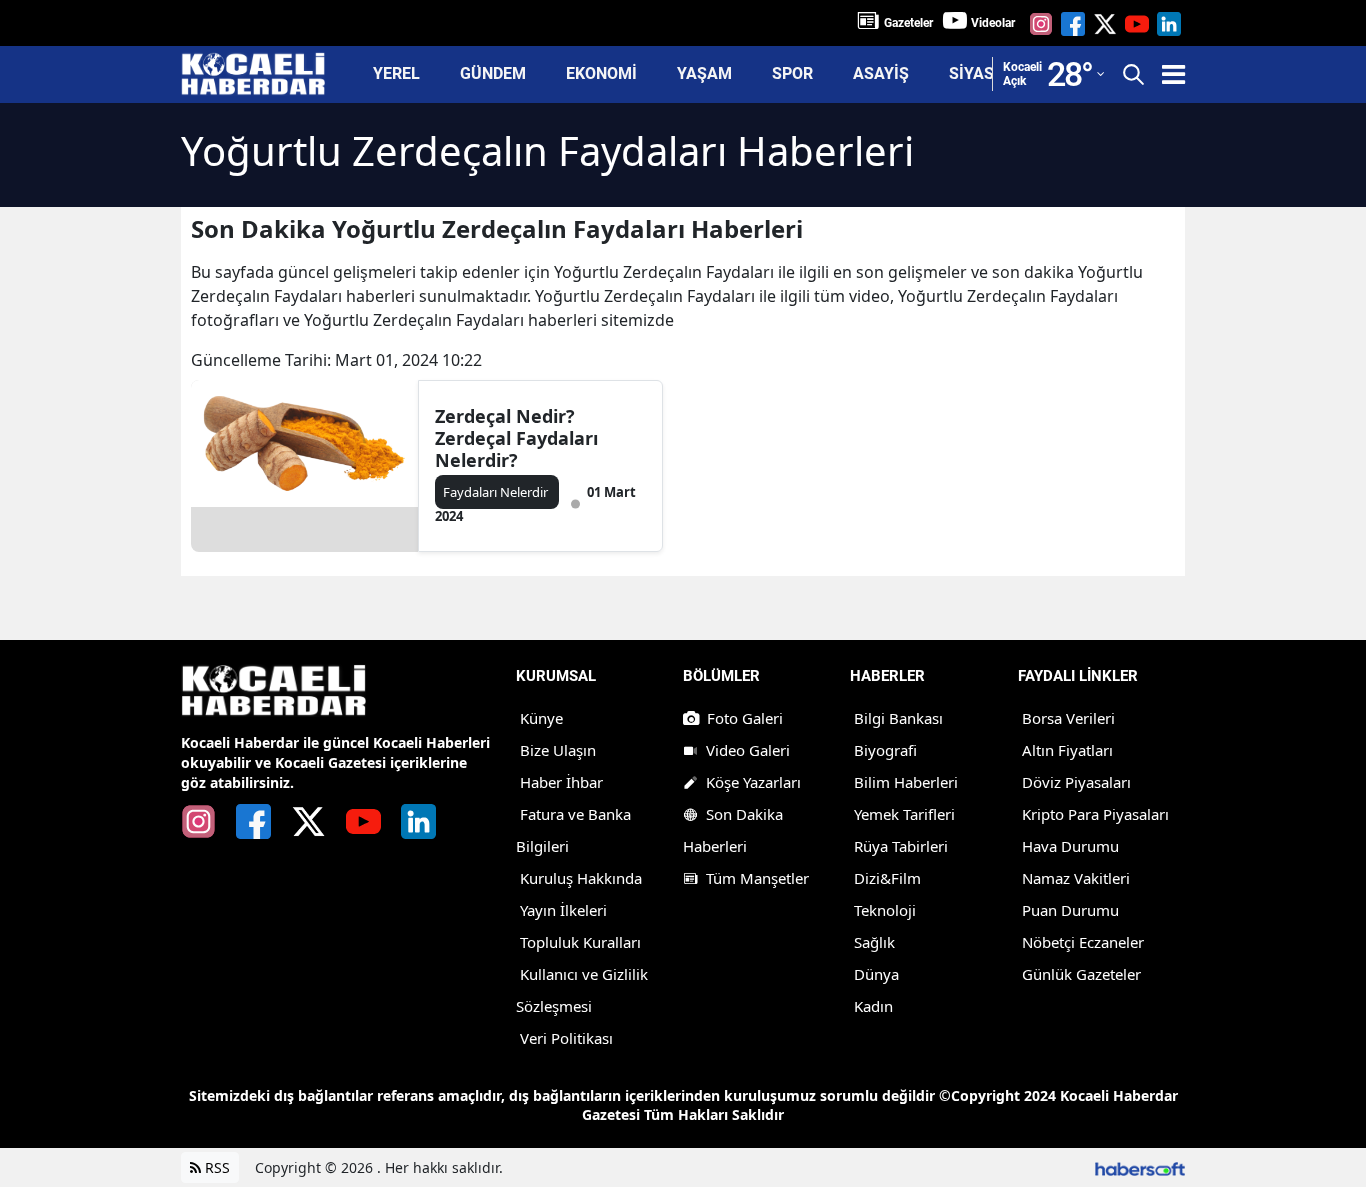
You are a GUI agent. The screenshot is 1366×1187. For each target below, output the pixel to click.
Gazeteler (908, 23)
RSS (215, 1167)
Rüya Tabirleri (901, 846)
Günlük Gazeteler (1081, 974)
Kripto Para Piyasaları (1095, 814)
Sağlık (874, 942)
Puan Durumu (1070, 910)
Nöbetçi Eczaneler (1083, 942)
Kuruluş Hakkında (581, 878)
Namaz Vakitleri (1076, 878)
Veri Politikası (566, 1038)
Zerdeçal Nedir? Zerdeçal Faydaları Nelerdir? (516, 438)
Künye (541, 718)
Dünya (876, 974)
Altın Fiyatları (1067, 750)
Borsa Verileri (1068, 718)
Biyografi (885, 750)
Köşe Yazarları (753, 782)
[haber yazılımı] (1140, 1167)
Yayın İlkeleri (563, 910)
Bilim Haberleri (906, 782)
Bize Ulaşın (558, 750)
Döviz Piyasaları (1076, 782)
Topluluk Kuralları (580, 942)
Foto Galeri (745, 718)
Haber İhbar (561, 782)
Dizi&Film (887, 878)
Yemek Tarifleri (904, 814)
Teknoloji (885, 910)
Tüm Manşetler (757, 878)
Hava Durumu (1070, 846)
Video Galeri (748, 750)
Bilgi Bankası (898, 718)
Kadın (873, 1006)
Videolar (993, 23)
